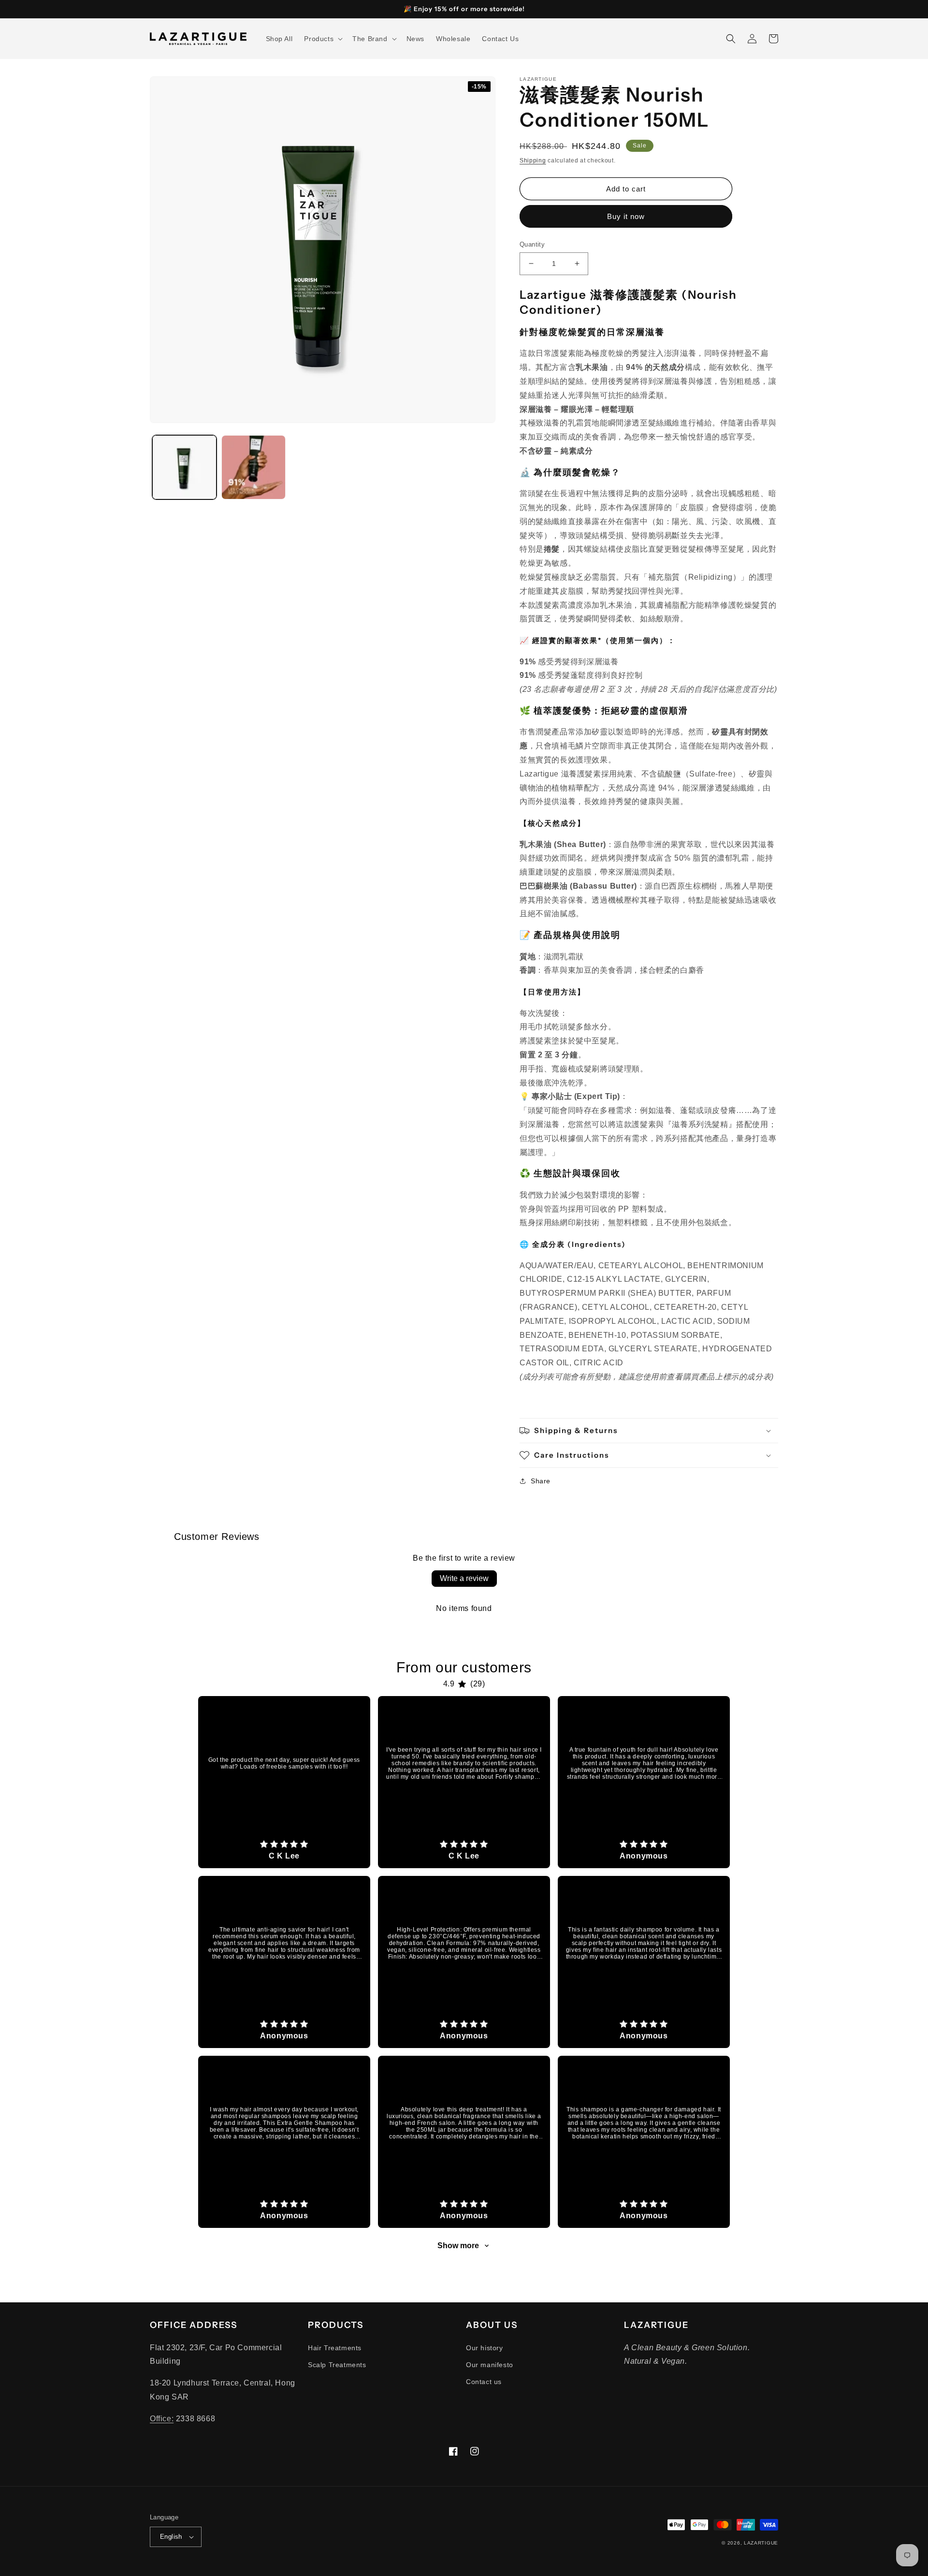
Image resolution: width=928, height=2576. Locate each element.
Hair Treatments (335, 2348)
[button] (322, 39)
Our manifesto (490, 2365)
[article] (284, 1782)
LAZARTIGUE (761, 2543)
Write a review (464, 1578)
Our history (485, 2348)
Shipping (533, 161)
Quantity (532, 244)
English (171, 2537)
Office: (162, 2419)
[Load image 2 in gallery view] (254, 467)
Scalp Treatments (337, 2365)
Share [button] (541, 1481)
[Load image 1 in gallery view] (184, 467)
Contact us (484, 2382)
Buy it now (626, 216)
